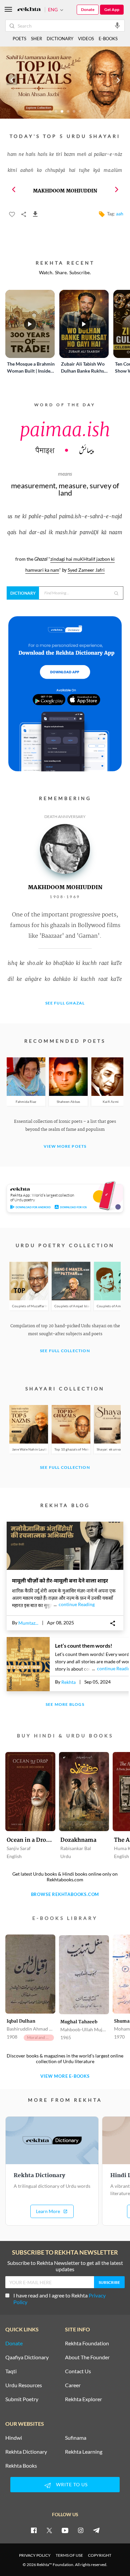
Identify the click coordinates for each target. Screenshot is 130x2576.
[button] (14, 189)
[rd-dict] (65, 694)
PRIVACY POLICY (35, 2555)
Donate (88, 9)
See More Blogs (65, 1705)
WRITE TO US (72, 2484)
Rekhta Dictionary (26, 2452)
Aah (120, 214)
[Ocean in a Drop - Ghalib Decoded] (30, 1792)
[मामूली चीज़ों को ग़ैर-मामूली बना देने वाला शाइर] (65, 1568)
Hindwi (14, 2438)
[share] (113, 1626)
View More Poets (65, 1147)
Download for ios (73, 1207)
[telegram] (96, 2530)
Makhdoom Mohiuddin (65, 191)
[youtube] (65, 2530)
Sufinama (76, 2438)
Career (73, 2385)
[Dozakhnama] (84, 1792)
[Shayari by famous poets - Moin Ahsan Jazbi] (65, 117)
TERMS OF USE (69, 2555)
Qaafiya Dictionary (27, 2357)
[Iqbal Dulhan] (30, 1975)
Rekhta (68, 1682)
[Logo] (29, 10)
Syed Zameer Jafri (86, 570)
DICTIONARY (60, 39)
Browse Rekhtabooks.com (65, 1894)
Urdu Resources (24, 2385)
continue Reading (74, 1604)
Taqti (11, 2371)
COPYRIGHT (100, 2555)
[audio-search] (117, 25)
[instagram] (81, 2530)
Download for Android (33, 1207)
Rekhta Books (21, 2466)
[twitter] (49, 2530)
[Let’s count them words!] (28, 1664)
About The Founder (87, 2357)
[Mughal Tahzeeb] (84, 1975)
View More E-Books (65, 2076)
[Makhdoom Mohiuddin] (65, 872)
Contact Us (78, 2371)
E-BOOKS (108, 39)
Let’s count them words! (84, 1645)
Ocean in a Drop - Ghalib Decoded (30, 1840)
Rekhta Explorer (83, 2399)
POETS (19, 39)
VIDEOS (86, 39)
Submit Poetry (22, 2399)
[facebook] (34, 2530)
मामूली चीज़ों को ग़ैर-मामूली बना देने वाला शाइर (60, 1580)
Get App (112, 9)
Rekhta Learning (84, 2452)
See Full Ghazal (65, 1003)
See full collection (65, 1351)
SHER (36, 39)
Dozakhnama (78, 1840)
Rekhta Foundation (87, 2343)
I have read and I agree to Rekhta (59, 2299)
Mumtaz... (28, 1623)
